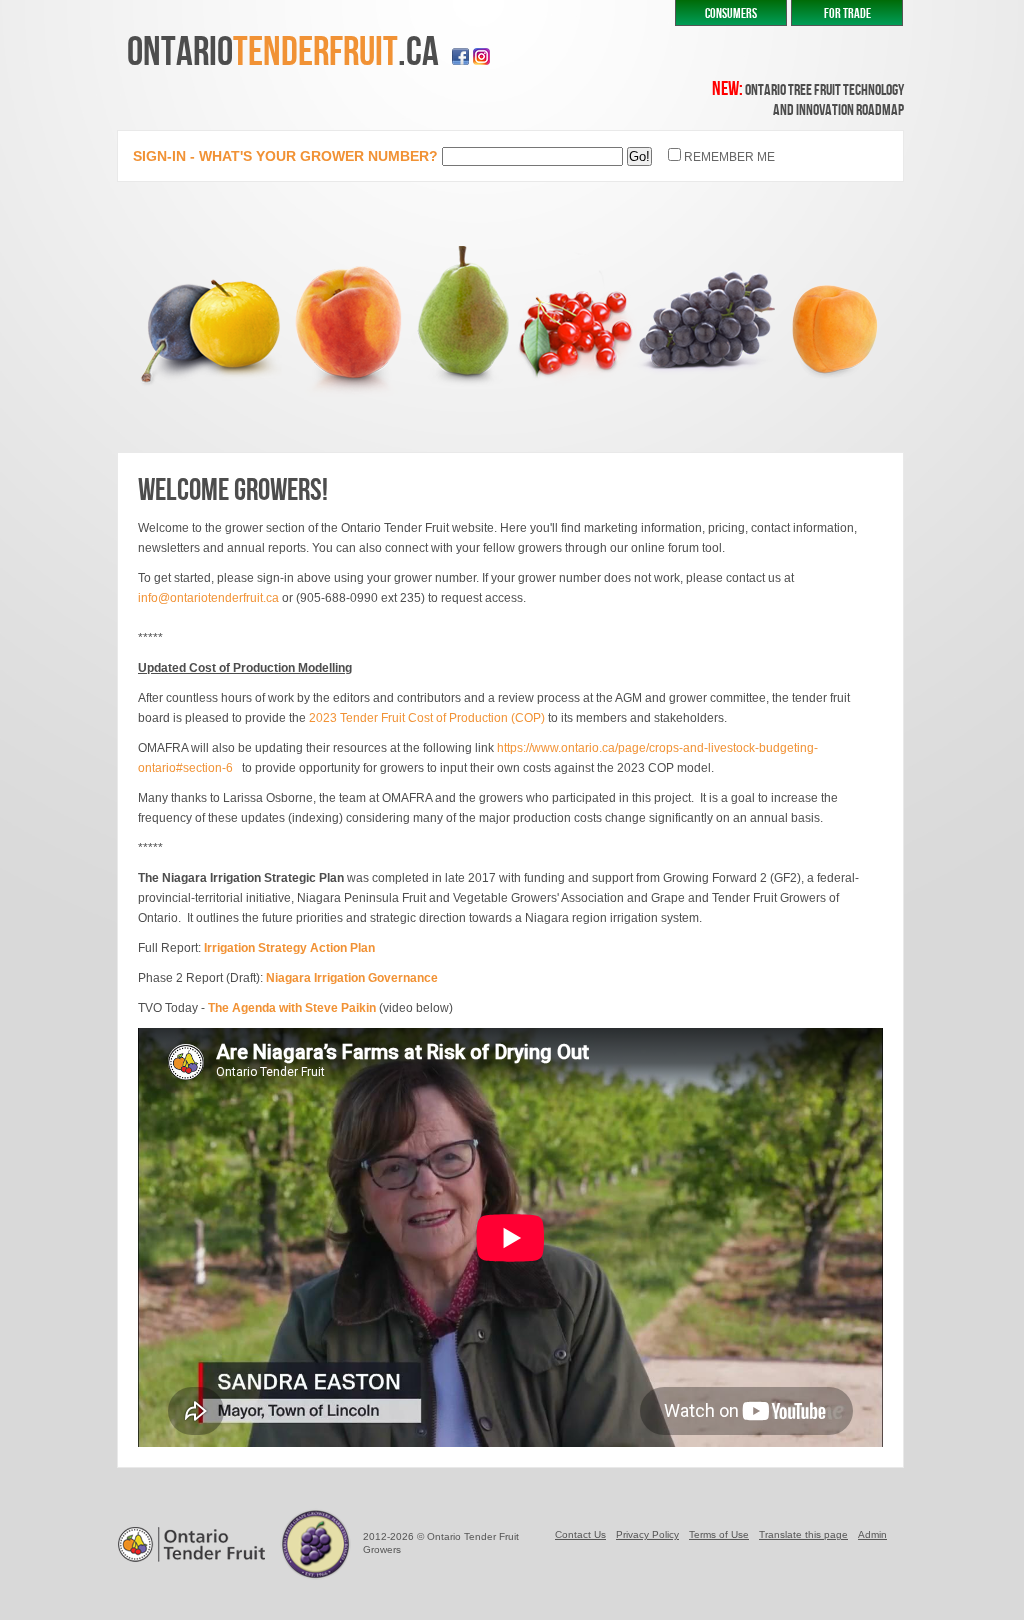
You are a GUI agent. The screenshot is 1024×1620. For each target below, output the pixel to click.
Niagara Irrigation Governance (352, 978)
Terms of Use (719, 1534)
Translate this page (803, 1534)
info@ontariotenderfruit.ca (208, 598)
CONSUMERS (731, 13)
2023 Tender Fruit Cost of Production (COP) (427, 718)
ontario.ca (283, 52)
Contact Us (580, 1534)
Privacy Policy (647, 1534)
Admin (872, 1534)
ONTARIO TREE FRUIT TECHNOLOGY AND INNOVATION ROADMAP (808, 100)
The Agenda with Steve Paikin (292, 1008)
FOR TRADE (847, 13)
